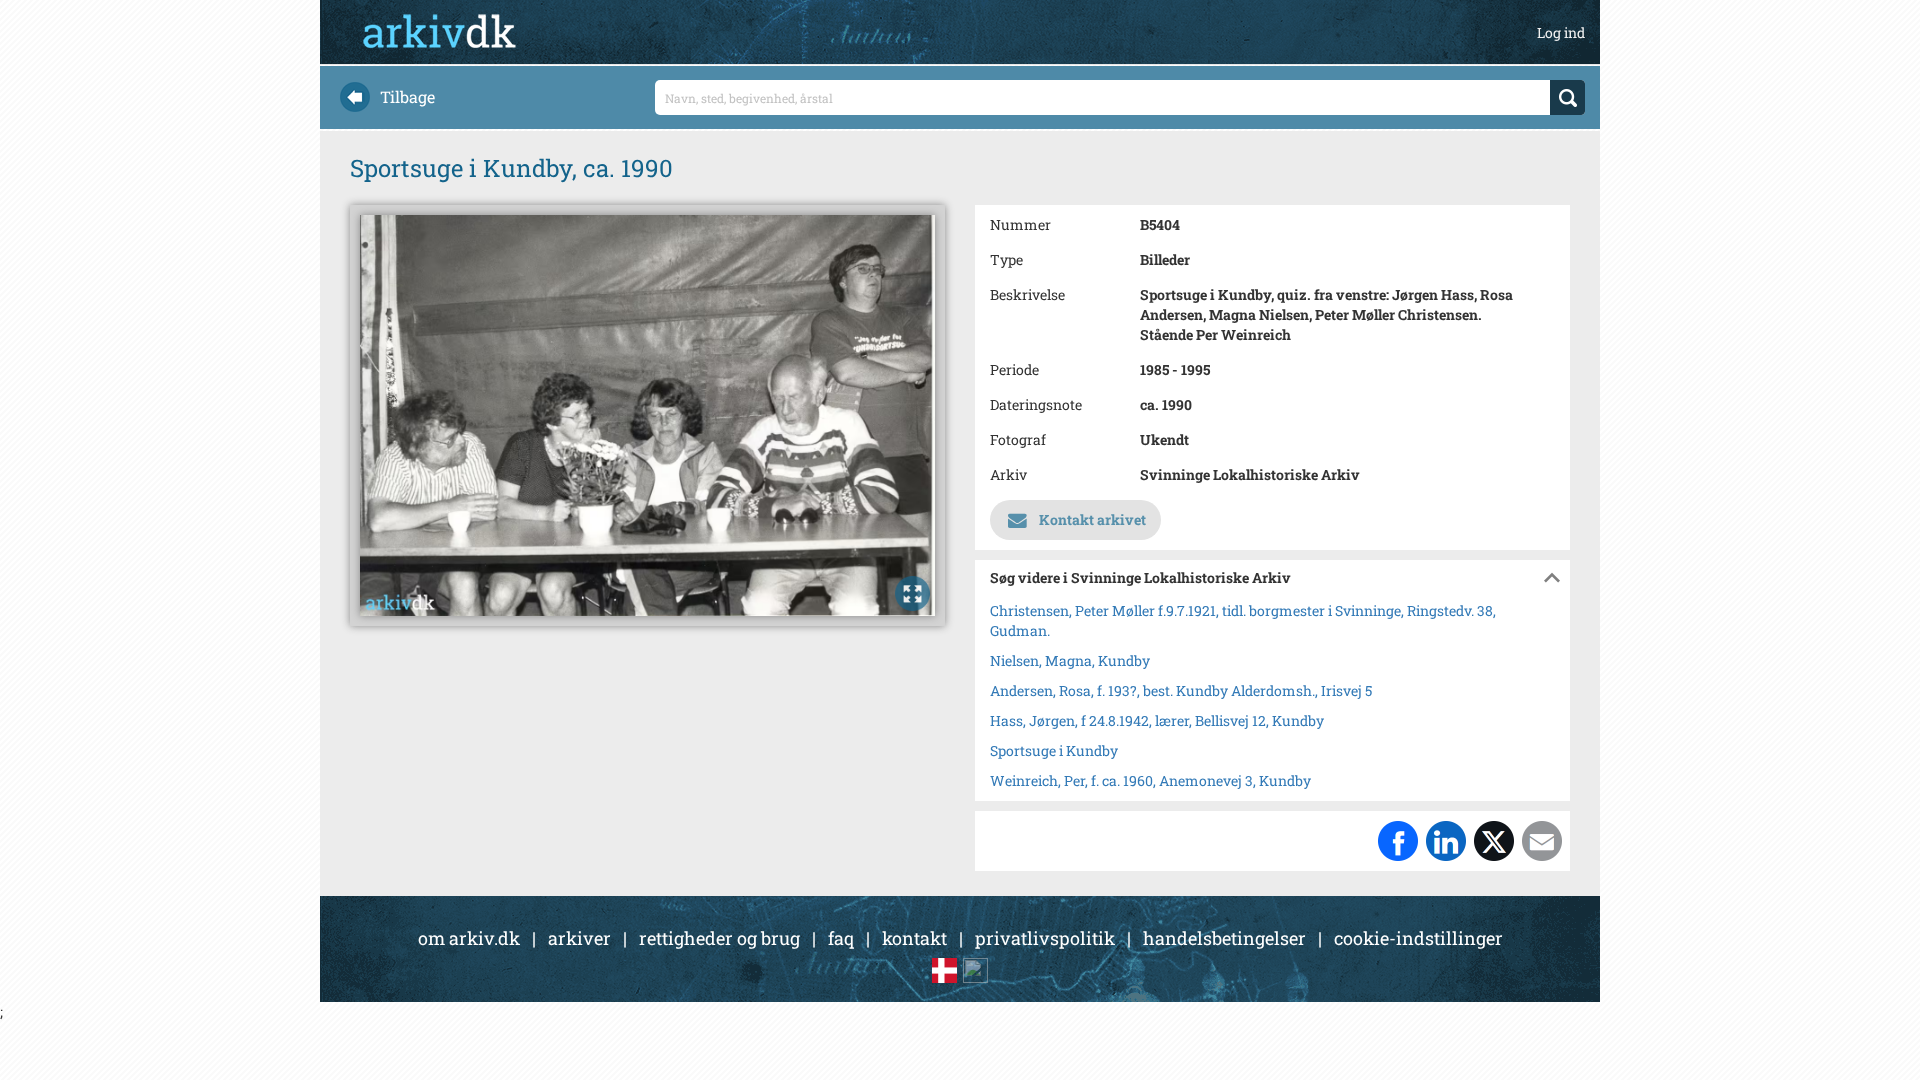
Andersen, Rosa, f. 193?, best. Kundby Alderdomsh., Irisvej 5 (1181, 690)
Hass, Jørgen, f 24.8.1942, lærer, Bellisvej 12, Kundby (1157, 720)
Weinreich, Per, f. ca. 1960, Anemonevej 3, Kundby (1150, 780)
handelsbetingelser (1224, 938)
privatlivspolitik (1045, 938)
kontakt (914, 938)
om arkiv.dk (469, 938)
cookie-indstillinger (1418, 938)
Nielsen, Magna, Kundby (1070, 660)
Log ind (1561, 32)
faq (841, 938)
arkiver (579, 938)
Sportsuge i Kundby (1054, 750)
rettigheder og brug (719, 938)
